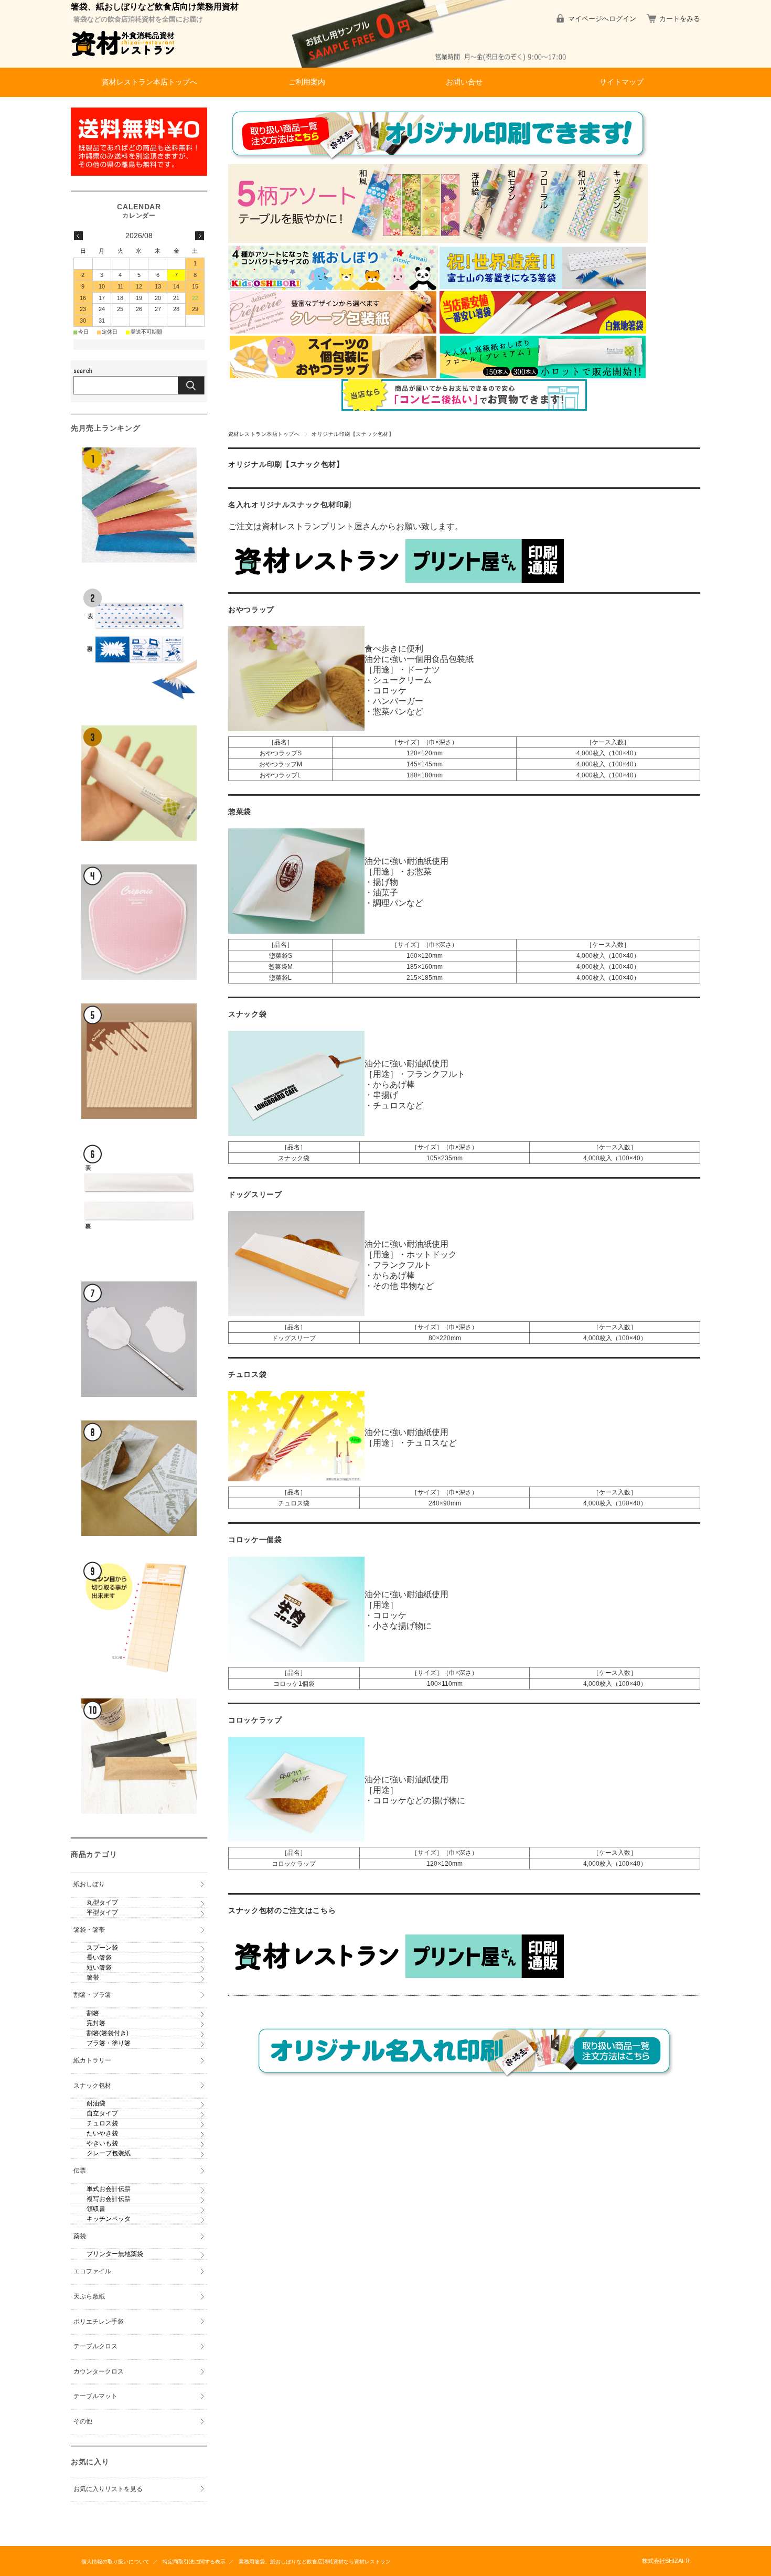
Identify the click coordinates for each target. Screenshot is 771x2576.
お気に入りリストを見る (108, 2489)
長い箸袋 (99, 1958)
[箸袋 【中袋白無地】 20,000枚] (139, 1200)
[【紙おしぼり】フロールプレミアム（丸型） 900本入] (139, 783)
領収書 (96, 2209)
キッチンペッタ (109, 2219)
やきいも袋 (102, 2143)
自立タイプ (102, 2113)
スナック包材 (92, 2086)
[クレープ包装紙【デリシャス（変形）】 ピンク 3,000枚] (139, 922)
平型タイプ (102, 1912)
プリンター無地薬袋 (115, 2254)
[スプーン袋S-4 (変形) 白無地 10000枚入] (139, 1339)
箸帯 (93, 1978)
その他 (83, 2421)
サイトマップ (622, 82)
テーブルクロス (95, 2346)
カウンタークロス (99, 2371)
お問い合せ (464, 82)
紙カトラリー (92, 2060)
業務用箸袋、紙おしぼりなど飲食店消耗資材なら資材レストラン (315, 2562)
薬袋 (80, 2236)
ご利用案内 (307, 82)
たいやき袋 (102, 2133)
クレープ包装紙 (109, 2153)
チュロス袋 (102, 2123)
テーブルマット (95, 2396)
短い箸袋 (99, 1968)
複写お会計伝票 (109, 2199)
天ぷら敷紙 (89, 2296)
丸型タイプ (102, 1902)
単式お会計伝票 (109, 2189)
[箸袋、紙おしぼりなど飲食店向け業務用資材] (123, 60)
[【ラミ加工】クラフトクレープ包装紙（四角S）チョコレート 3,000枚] (139, 1061)
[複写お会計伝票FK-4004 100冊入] (139, 1617)
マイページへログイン (602, 19)
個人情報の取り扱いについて (115, 2562)
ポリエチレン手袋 (99, 2322)
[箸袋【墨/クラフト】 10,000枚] (139, 1756)
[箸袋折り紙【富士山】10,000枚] (139, 644)
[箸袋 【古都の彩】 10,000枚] (139, 505)
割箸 (93, 2013)
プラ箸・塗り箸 (109, 2043)
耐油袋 (96, 2103)
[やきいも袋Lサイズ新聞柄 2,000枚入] (139, 1478)
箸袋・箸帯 (89, 1930)
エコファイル (92, 2271)
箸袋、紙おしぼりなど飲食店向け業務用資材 (155, 7)
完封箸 (96, 2023)
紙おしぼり (89, 1884)
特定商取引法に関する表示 (194, 2562)
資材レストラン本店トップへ (149, 82)
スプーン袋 (102, 1948)
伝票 (80, 2171)
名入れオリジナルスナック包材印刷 (290, 505)
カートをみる (680, 19)
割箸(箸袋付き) (108, 2033)
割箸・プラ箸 (92, 1995)
